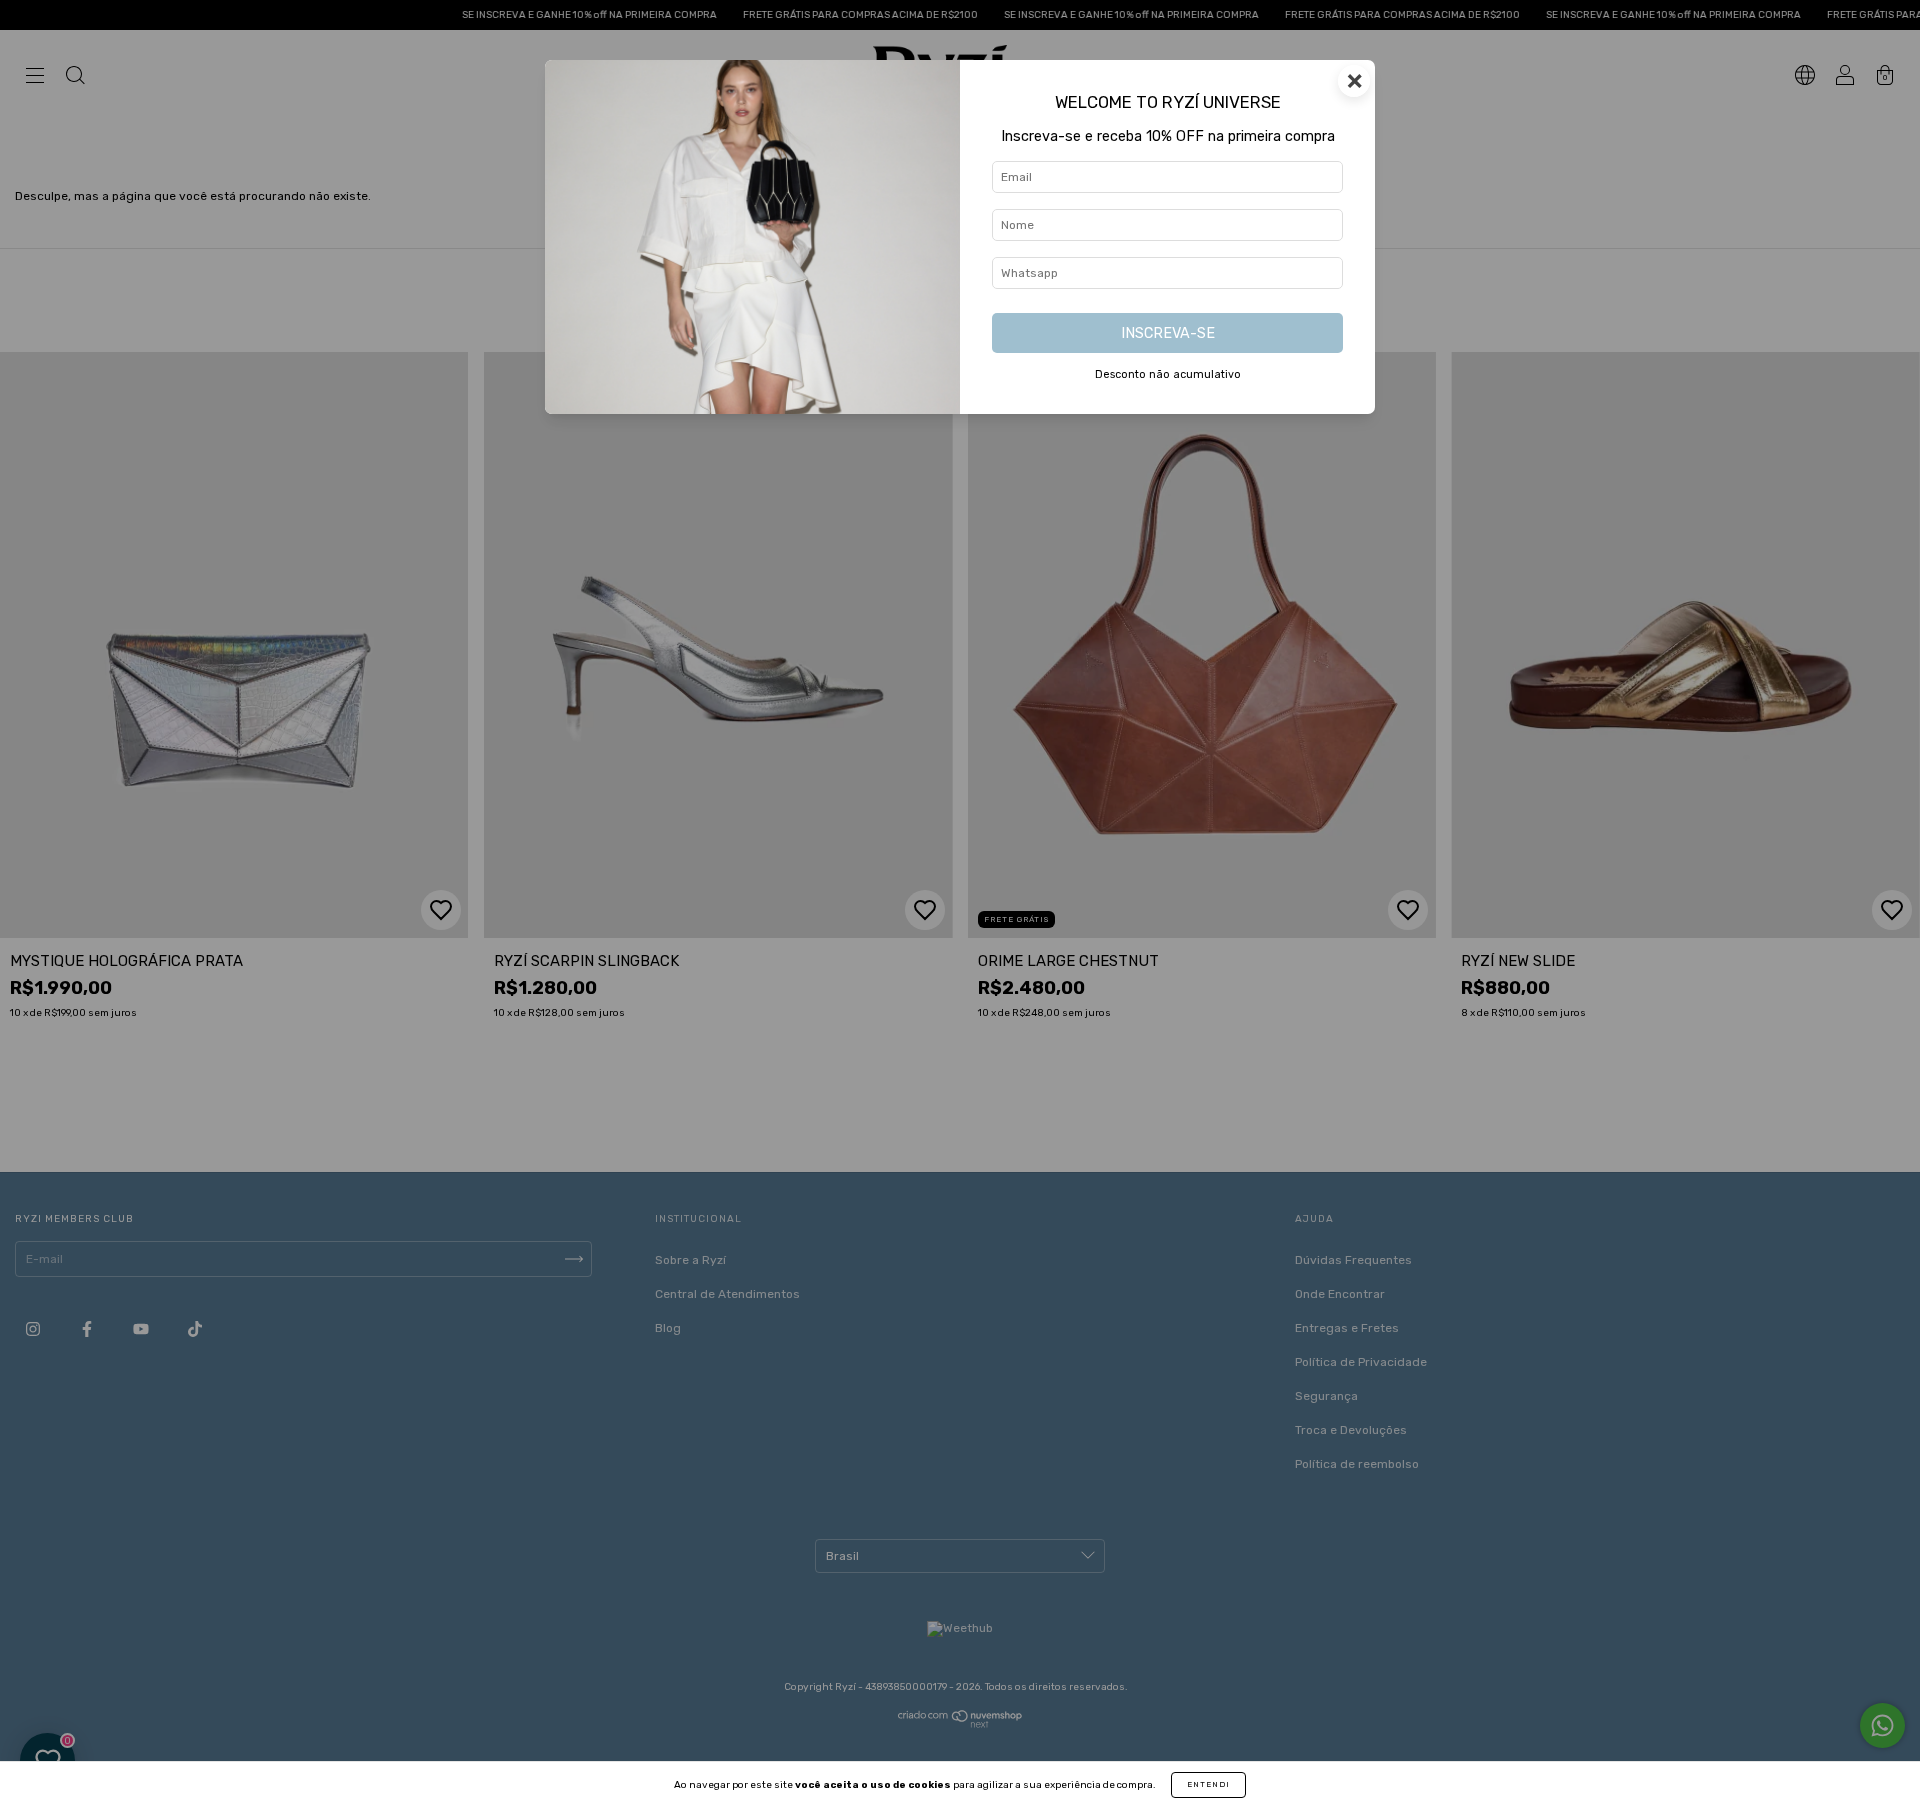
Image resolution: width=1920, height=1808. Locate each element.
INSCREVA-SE (1168, 333)
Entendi (1208, 1784)
